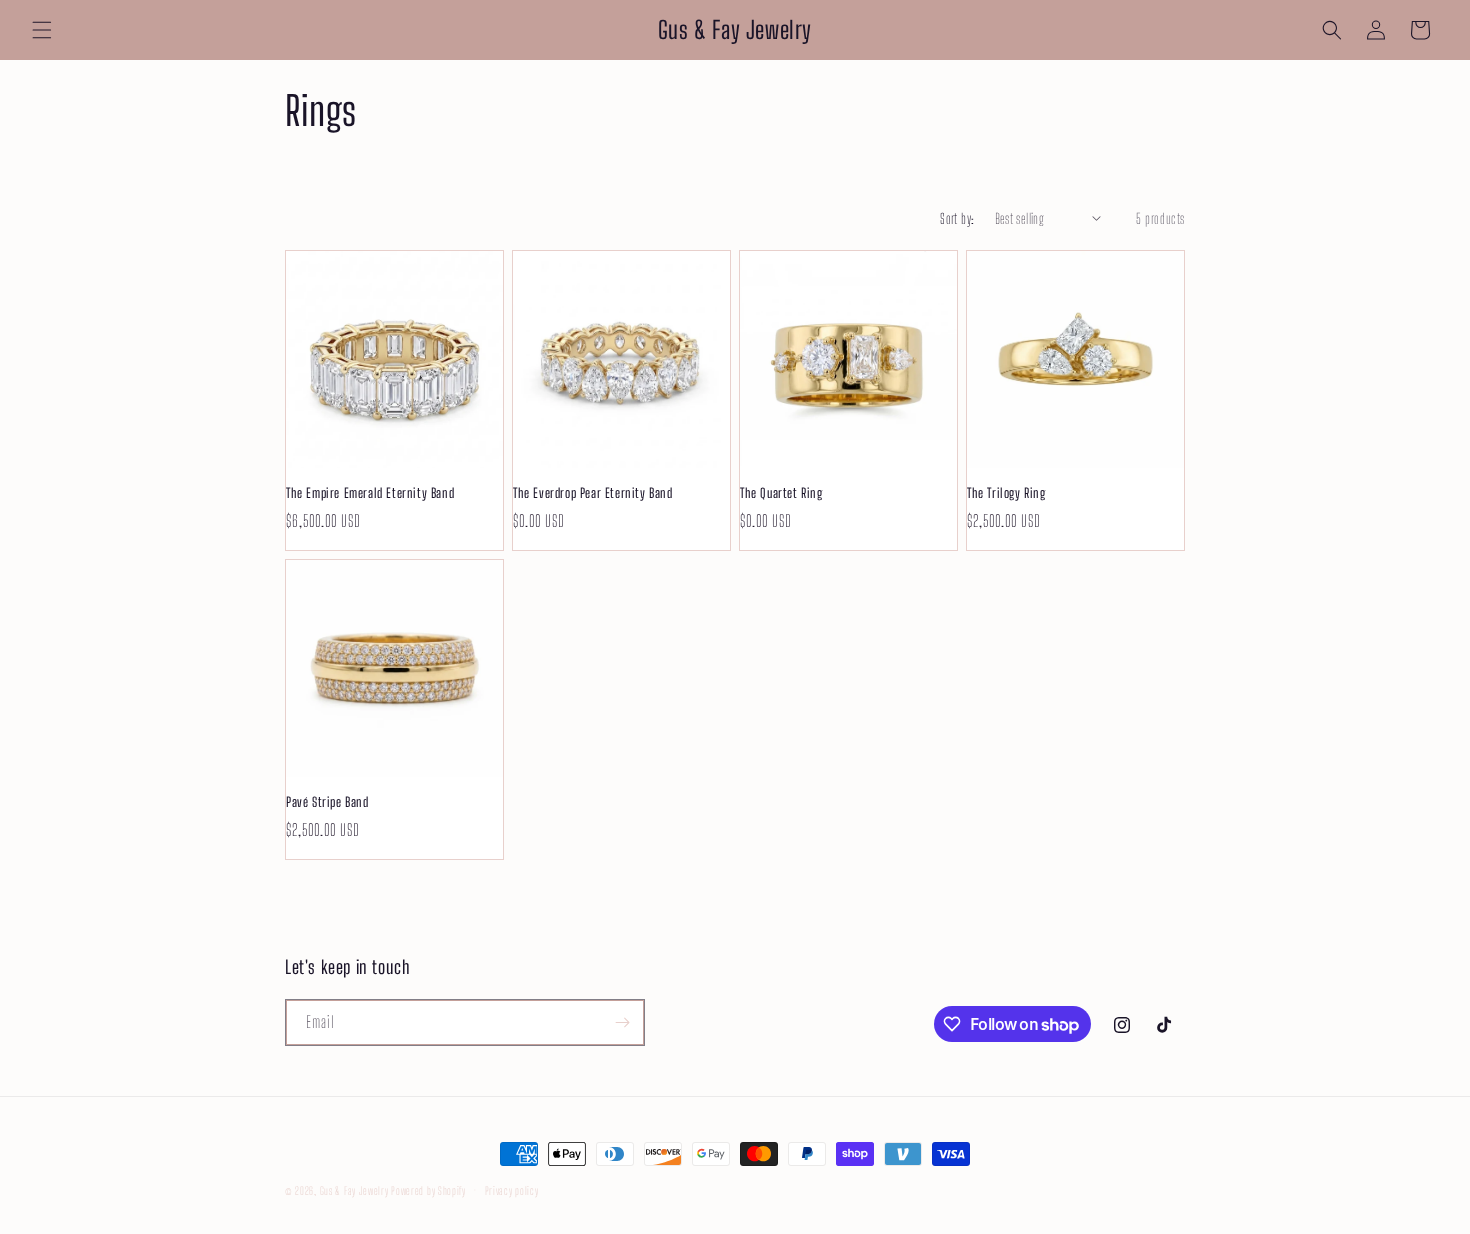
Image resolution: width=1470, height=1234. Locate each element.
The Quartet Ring (781, 493)
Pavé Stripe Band (327, 802)
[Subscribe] (622, 1022)
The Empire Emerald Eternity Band (370, 493)
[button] (42, 30)
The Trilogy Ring (1006, 493)
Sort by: (957, 218)
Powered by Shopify (428, 1190)
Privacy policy (512, 1190)
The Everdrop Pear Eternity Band (593, 493)
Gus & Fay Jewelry (354, 1190)
